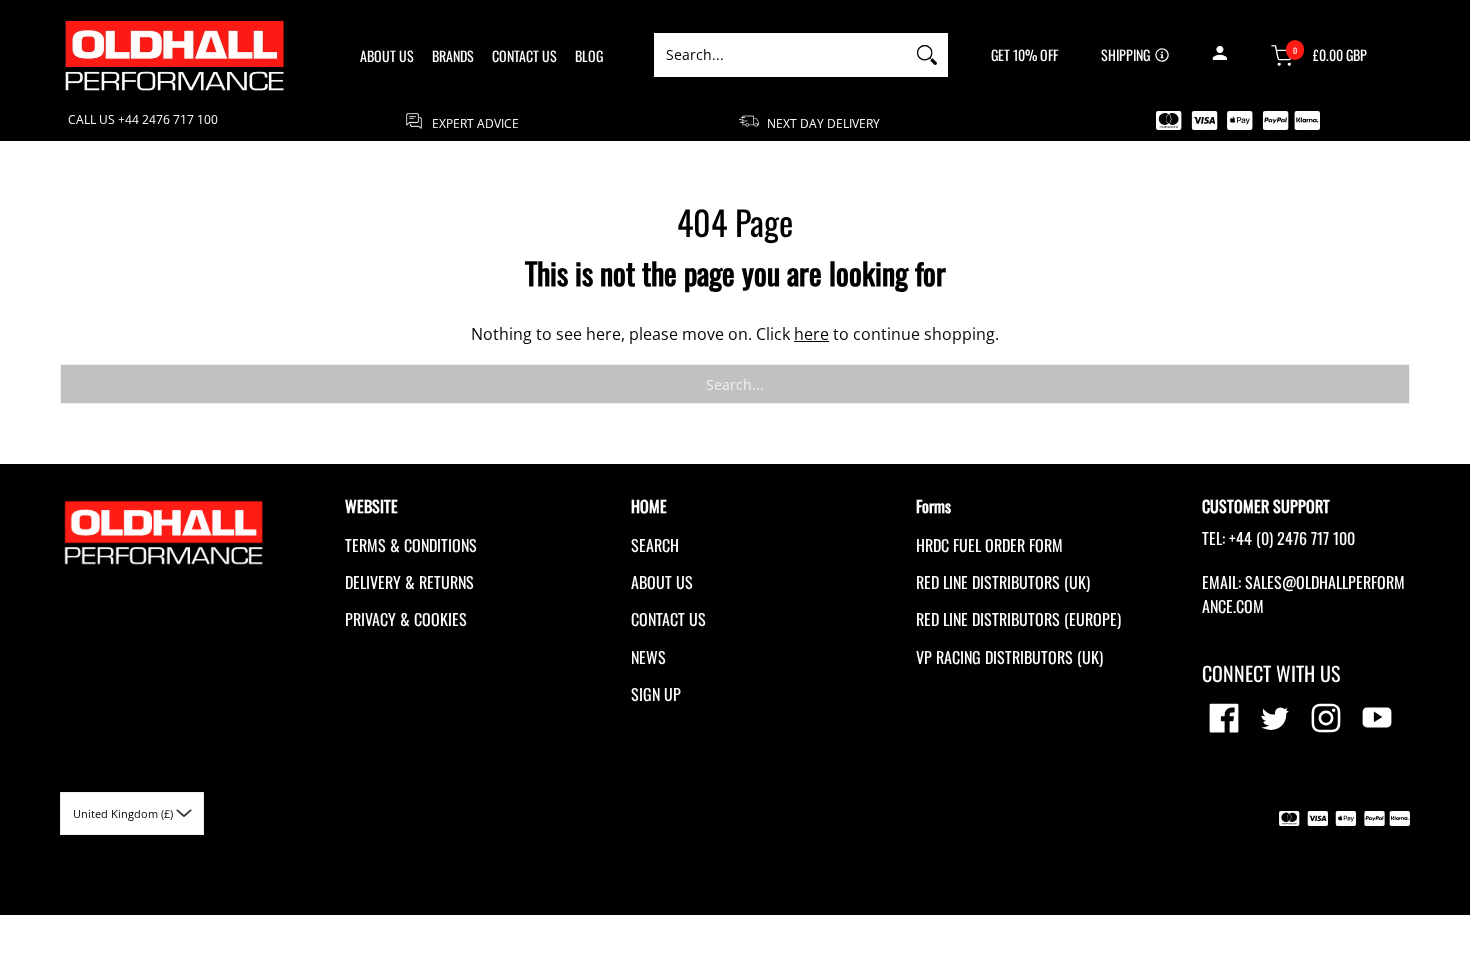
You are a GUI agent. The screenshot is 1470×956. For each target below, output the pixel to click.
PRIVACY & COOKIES (406, 619)
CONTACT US (668, 619)
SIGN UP (656, 694)
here (811, 334)
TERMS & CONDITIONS (411, 545)
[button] (1219, 55)
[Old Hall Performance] (175, 55)
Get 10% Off (1024, 55)
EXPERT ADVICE (474, 122)
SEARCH (655, 545)
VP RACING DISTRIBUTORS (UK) (1009, 657)
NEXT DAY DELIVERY (822, 122)
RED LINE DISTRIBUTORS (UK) (1003, 582)
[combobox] (780, 55)
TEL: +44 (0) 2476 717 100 (1278, 538)
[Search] (927, 55)
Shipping (1125, 55)
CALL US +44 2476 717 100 (143, 120)
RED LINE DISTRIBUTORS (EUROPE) (1018, 619)
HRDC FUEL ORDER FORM (989, 545)
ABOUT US (662, 582)
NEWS (648, 657)
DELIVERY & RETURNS (409, 582)
